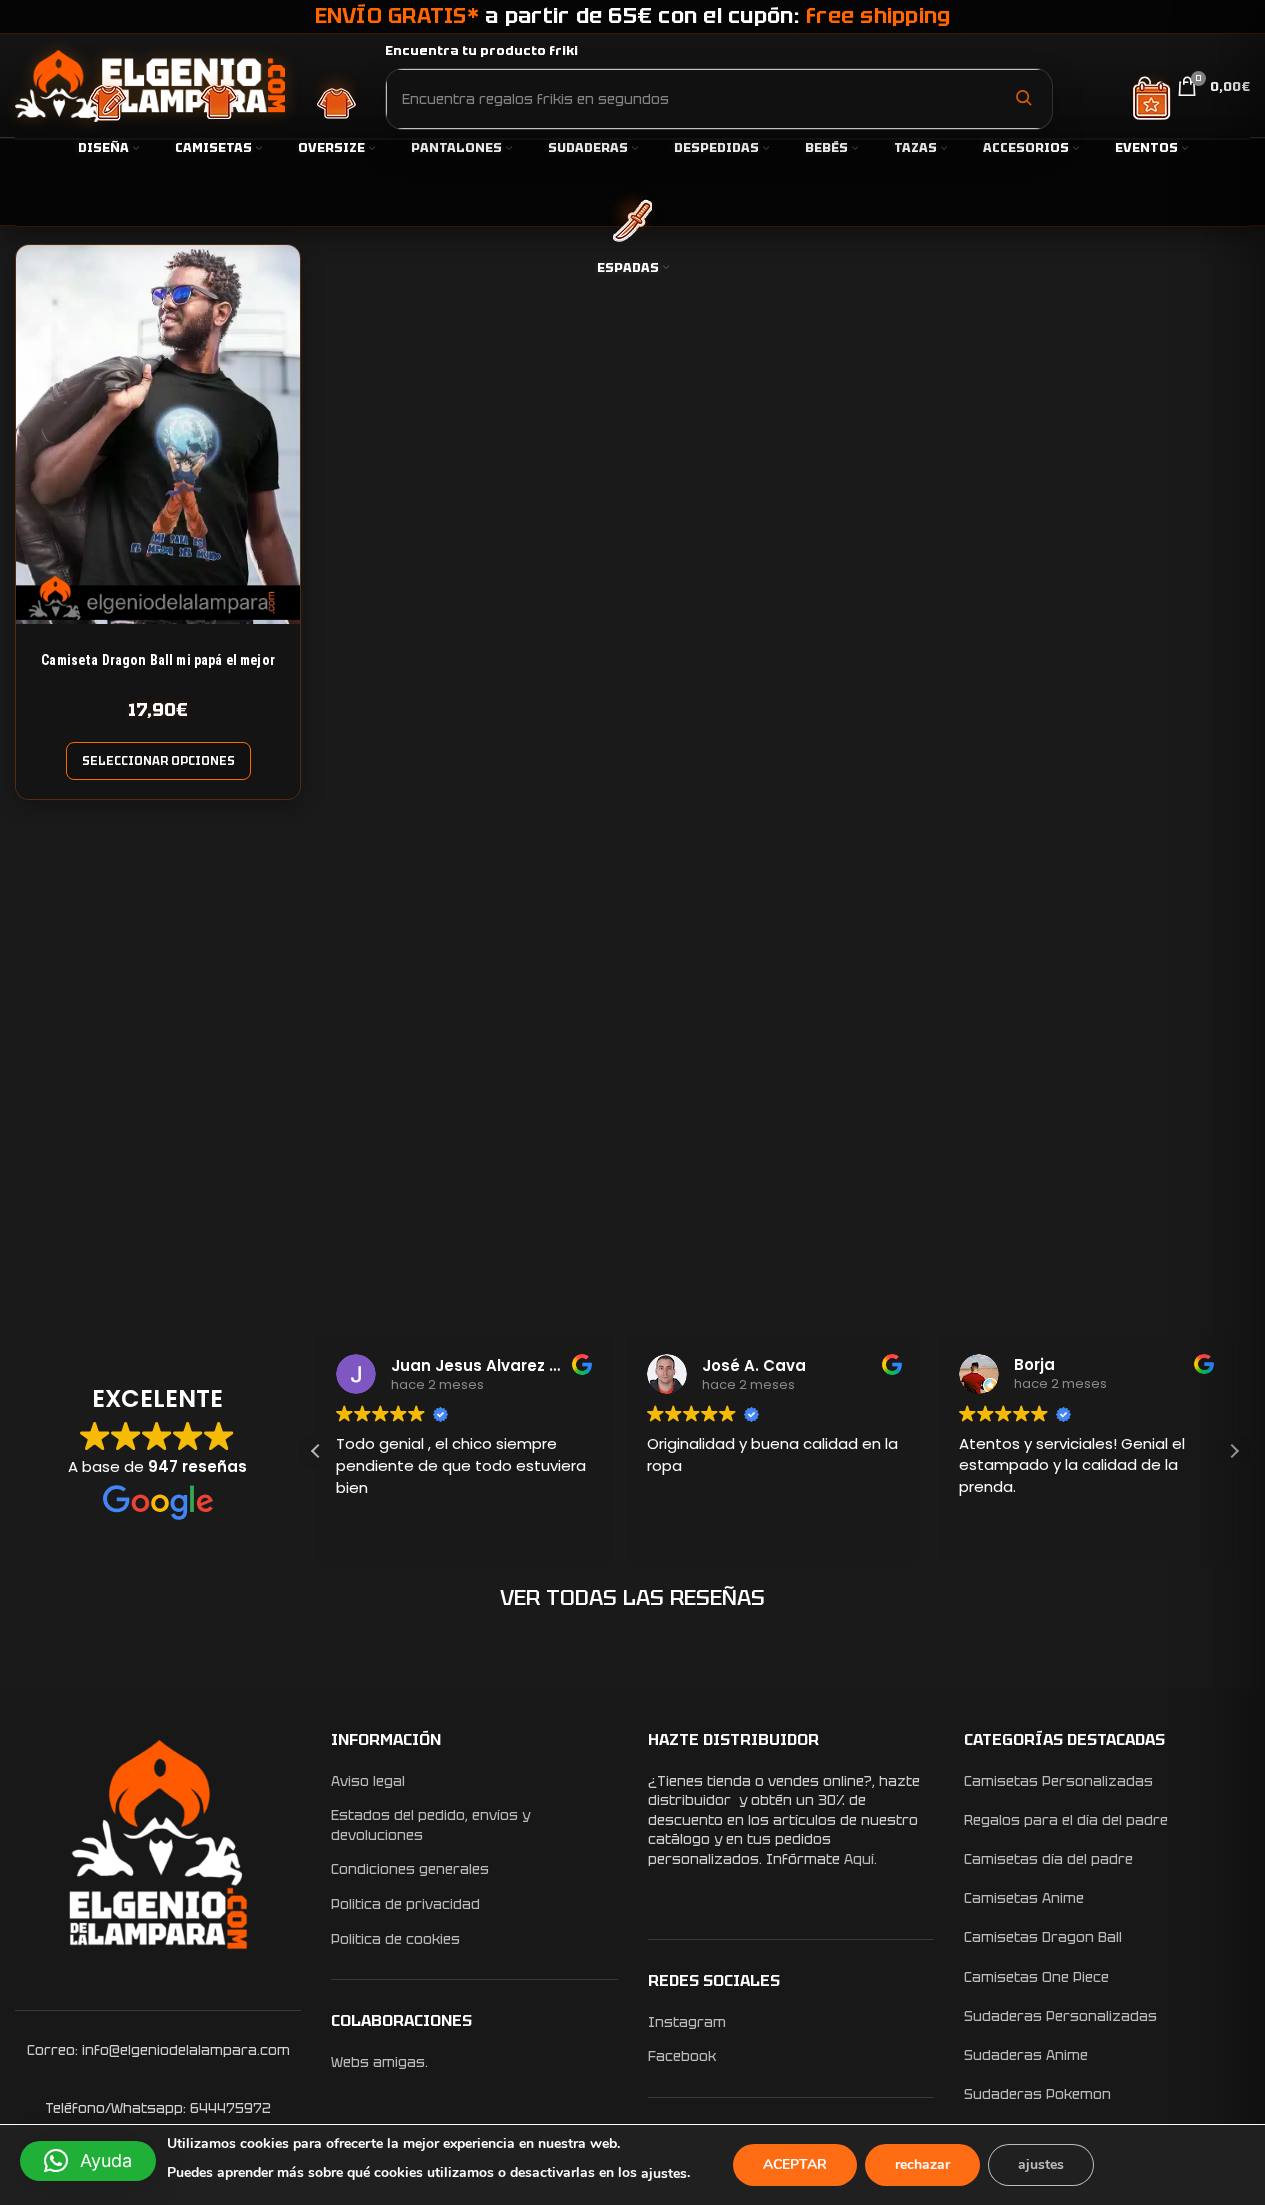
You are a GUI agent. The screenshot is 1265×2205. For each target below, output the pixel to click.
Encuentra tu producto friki (481, 50)
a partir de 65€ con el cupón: (633, 15)
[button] (1234, 1451)
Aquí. (860, 1859)
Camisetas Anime (1024, 1898)
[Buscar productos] (1023, 98)
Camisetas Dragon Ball (1043, 1937)
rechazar (922, 2164)
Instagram (687, 2022)
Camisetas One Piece (1036, 1977)
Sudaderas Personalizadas (1060, 2016)
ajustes (664, 2173)
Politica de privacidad (405, 1904)
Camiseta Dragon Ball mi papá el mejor (158, 660)
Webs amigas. (379, 2062)
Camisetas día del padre (1048, 1859)
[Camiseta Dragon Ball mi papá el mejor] (158, 434)
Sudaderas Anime (1026, 2055)
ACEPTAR (795, 2164)
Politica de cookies (395, 1939)
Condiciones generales (410, 1869)
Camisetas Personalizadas (1058, 1781)
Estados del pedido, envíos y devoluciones (430, 1825)
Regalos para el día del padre (1066, 1820)
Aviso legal (368, 1781)
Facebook (682, 2056)
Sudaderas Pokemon (1037, 2094)
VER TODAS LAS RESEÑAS (632, 1597)
